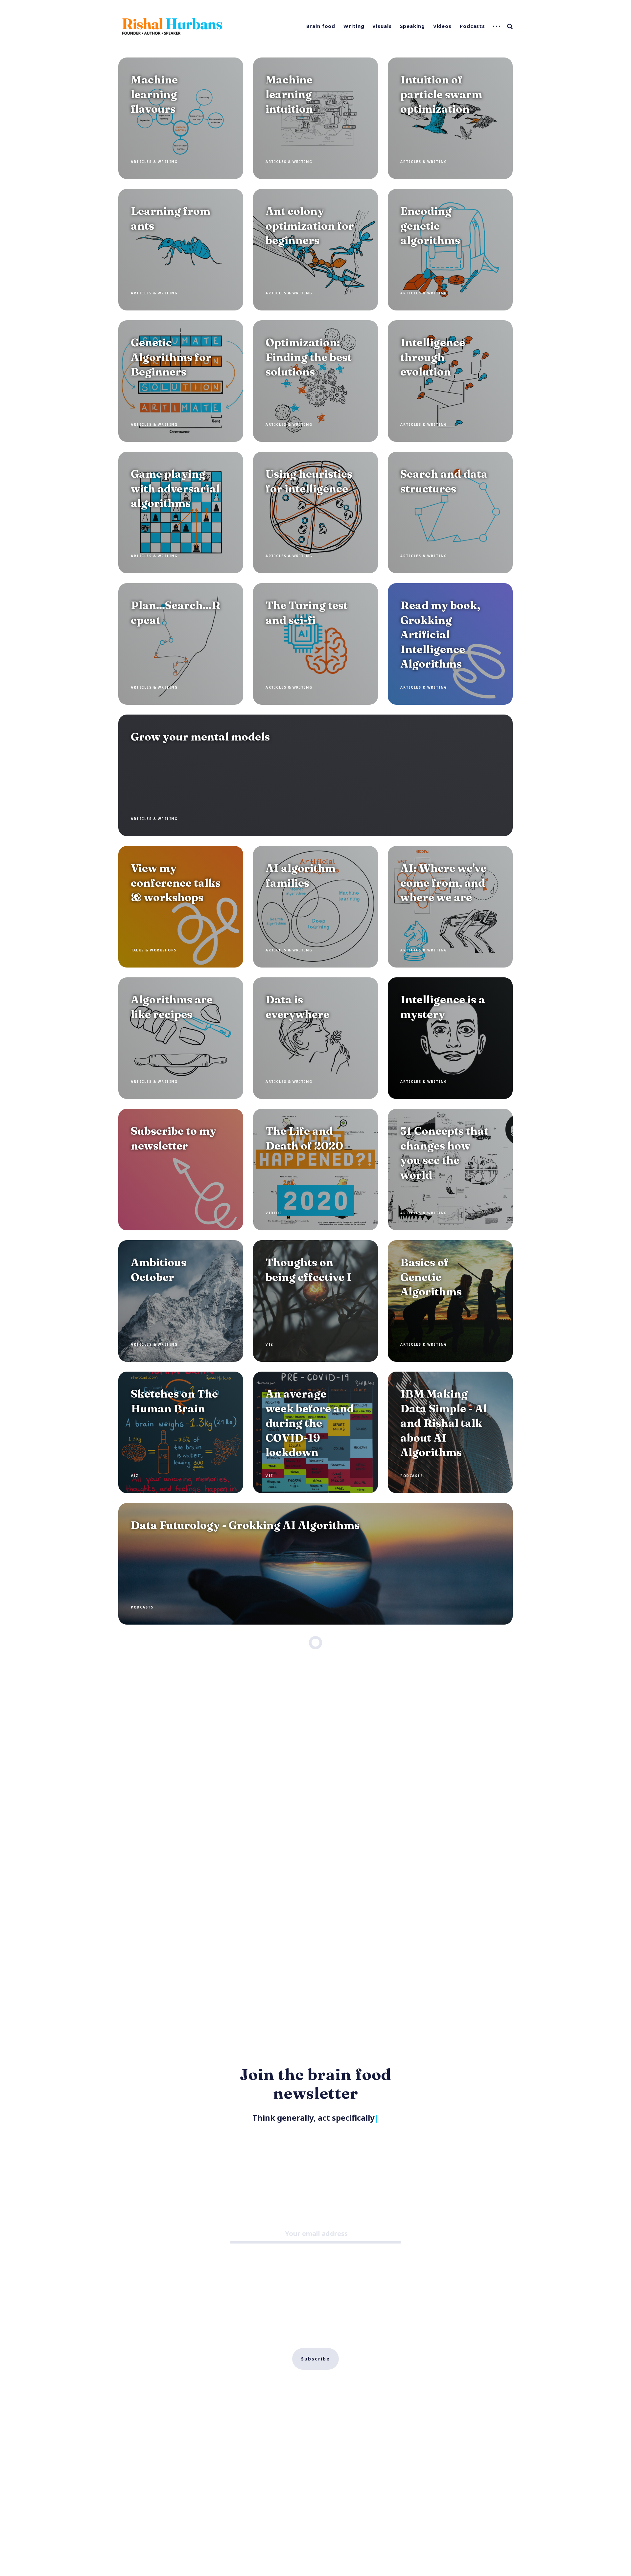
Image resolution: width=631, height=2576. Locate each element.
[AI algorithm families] (315, 907)
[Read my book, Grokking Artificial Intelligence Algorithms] (450, 644)
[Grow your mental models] (315, 775)
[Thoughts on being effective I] (315, 1301)
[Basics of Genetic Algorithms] (450, 1301)
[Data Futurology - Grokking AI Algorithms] (315, 1564)
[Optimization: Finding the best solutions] (315, 381)
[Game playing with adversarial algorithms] (181, 513)
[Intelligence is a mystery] (450, 1038)
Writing (354, 26)
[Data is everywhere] (315, 1038)
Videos (442, 26)
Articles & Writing (154, 162)
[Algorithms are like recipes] (181, 1038)
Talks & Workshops (154, 950)
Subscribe (315, 2359)
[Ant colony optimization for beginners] (315, 250)
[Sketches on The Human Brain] (181, 1432)
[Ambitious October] (181, 1301)
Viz (269, 1344)
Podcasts (472, 26)
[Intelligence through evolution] (450, 381)
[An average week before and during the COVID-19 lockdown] (315, 1432)
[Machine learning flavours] (181, 118)
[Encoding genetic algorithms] (450, 250)
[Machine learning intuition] (315, 118)
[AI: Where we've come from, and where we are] (450, 907)
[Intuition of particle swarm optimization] (450, 118)
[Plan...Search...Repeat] (181, 644)
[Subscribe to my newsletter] (181, 1170)
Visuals (382, 26)
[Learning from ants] (181, 250)
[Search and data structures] (450, 513)
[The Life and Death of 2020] (315, 1170)
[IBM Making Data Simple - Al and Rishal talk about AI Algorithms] (450, 1432)
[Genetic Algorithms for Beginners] (181, 381)
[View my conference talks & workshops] (181, 907)
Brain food (321, 26)
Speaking (412, 26)
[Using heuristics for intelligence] (315, 513)
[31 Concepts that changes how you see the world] (450, 1170)
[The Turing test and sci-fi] (315, 644)
